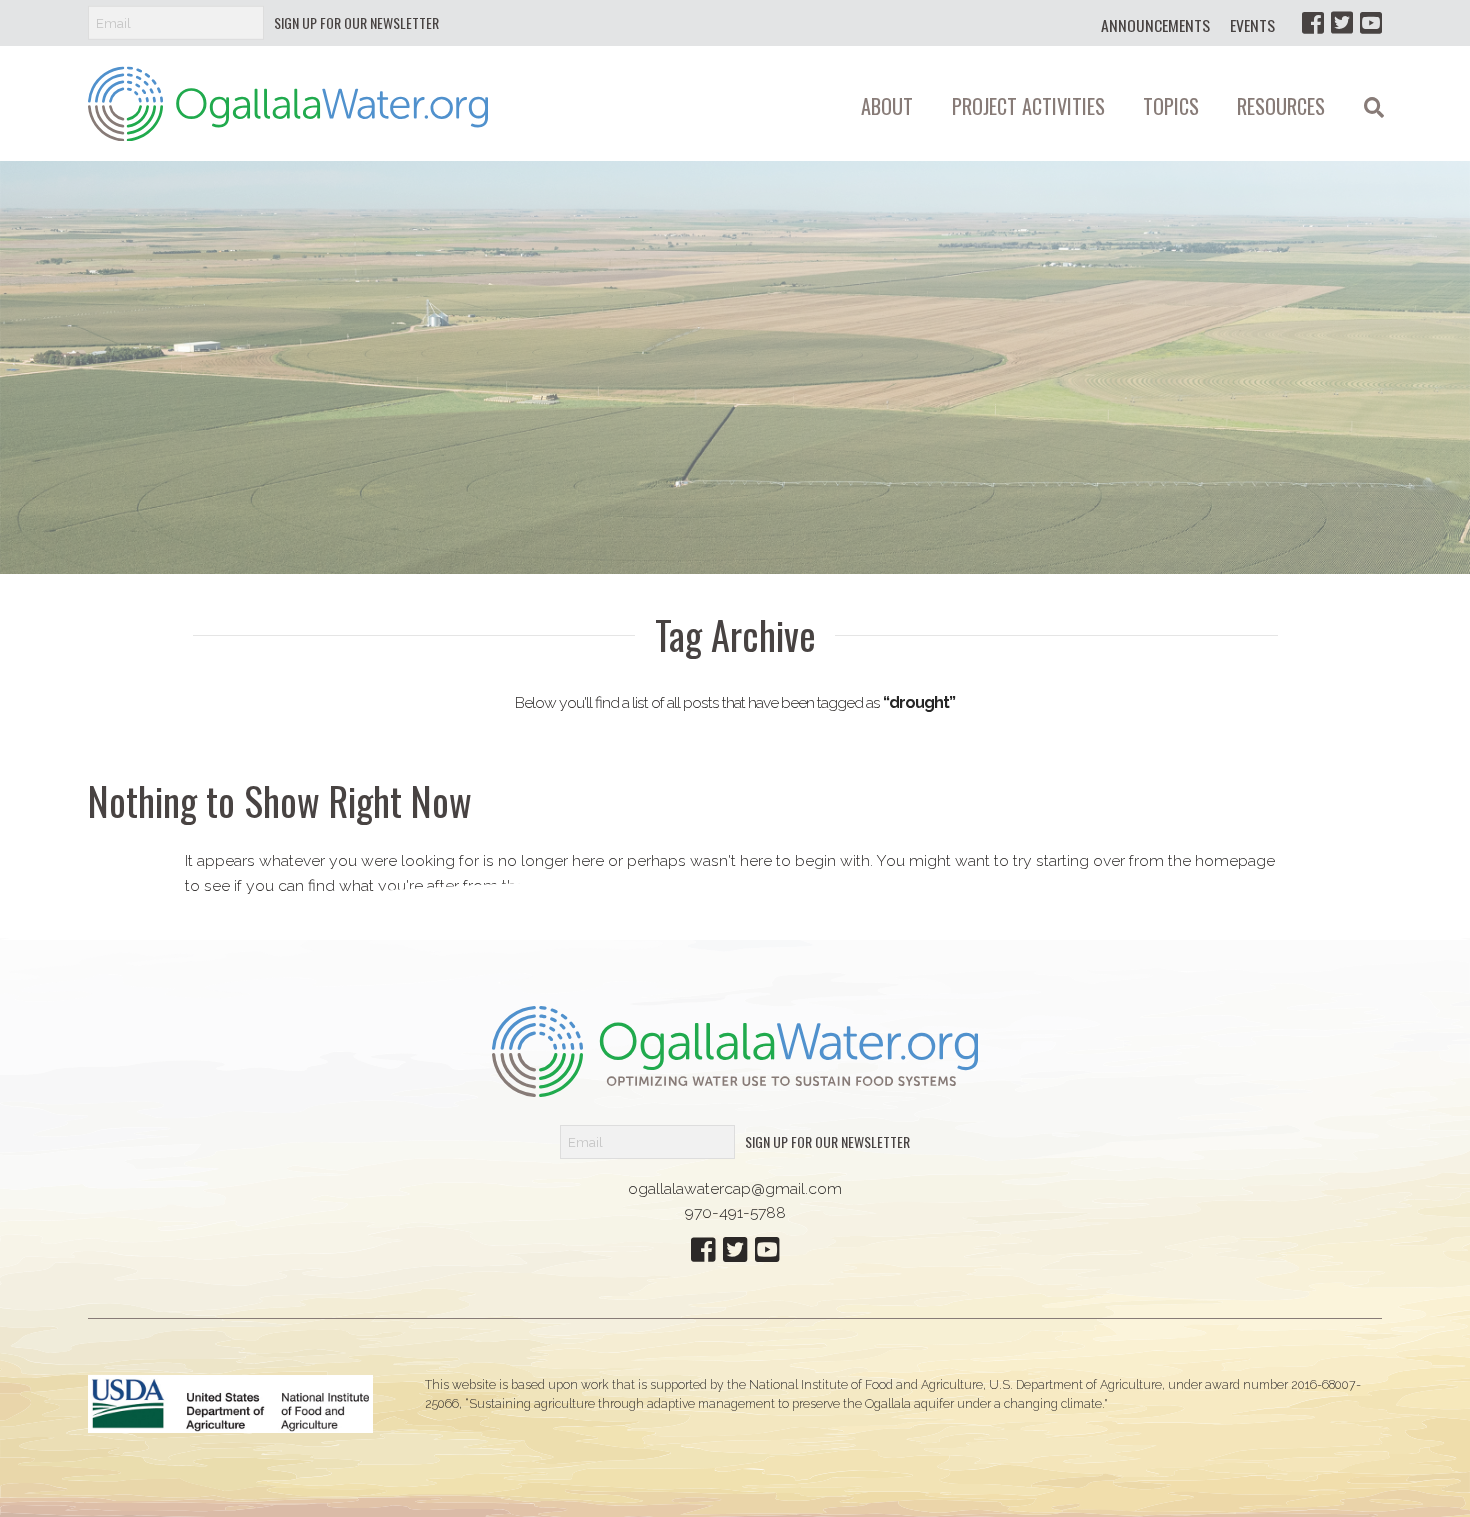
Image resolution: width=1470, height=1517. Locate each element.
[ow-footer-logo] (735, 1050)
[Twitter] (1342, 22)
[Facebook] (1313, 22)
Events (1252, 25)
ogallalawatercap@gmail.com (735, 1188)
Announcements (1155, 25)
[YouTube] (1371, 22)
